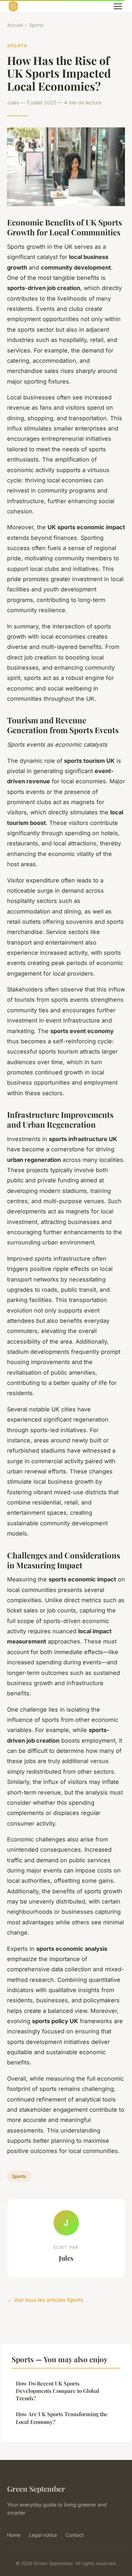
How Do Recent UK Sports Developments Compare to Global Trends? (58, 2391)
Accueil (15, 25)
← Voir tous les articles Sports (45, 2300)
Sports (36, 25)
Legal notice (43, 2535)
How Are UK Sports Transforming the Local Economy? (62, 2418)
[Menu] (118, 6)
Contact (75, 2535)
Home (14, 2535)
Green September (36, 2488)
